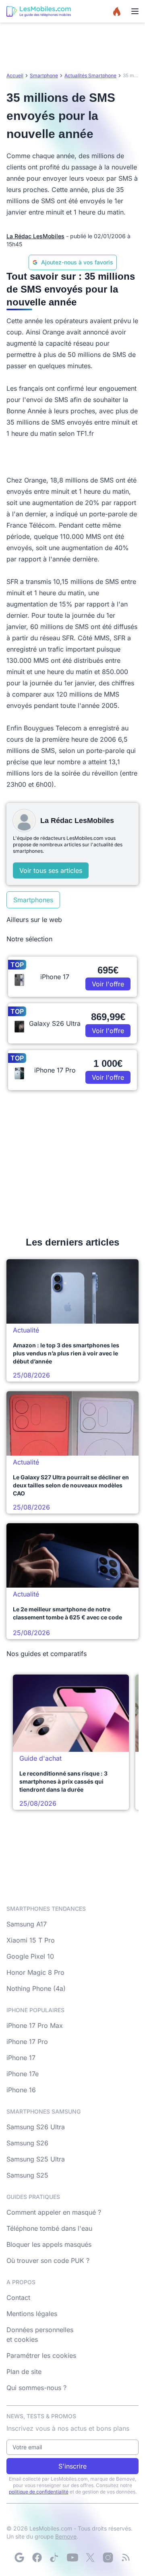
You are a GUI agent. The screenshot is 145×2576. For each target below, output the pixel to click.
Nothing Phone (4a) (36, 1988)
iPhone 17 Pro (27, 2042)
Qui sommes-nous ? (36, 2388)
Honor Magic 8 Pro (35, 1972)
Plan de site (24, 2372)
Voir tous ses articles (51, 870)
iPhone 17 (21, 2058)
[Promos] (117, 11)
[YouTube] (72, 2557)
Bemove (66, 2536)
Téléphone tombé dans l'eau (49, 2228)
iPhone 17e (23, 2074)
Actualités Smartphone (90, 75)
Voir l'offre (108, 984)
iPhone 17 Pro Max (35, 2025)
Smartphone (44, 75)
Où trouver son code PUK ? (48, 2260)
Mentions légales (32, 2314)
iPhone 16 (21, 2090)
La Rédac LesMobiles (35, 236)
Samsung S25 (27, 2175)
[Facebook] (37, 2557)
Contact (18, 2298)
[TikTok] (55, 2557)
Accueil (15, 75)
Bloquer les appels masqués (49, 2244)
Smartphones (33, 900)
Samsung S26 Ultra (36, 2127)
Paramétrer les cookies (41, 2355)
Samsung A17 (27, 1924)
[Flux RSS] (126, 2557)
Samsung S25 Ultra (36, 2159)
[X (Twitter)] (90, 2557)
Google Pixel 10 (30, 1956)
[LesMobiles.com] (39, 11)
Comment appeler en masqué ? (54, 2212)
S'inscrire (72, 2466)
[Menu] (135, 11)
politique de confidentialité (39, 2492)
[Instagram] (108, 2557)
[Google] (19, 2557)
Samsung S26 (27, 2143)
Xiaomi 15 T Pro (31, 1940)
